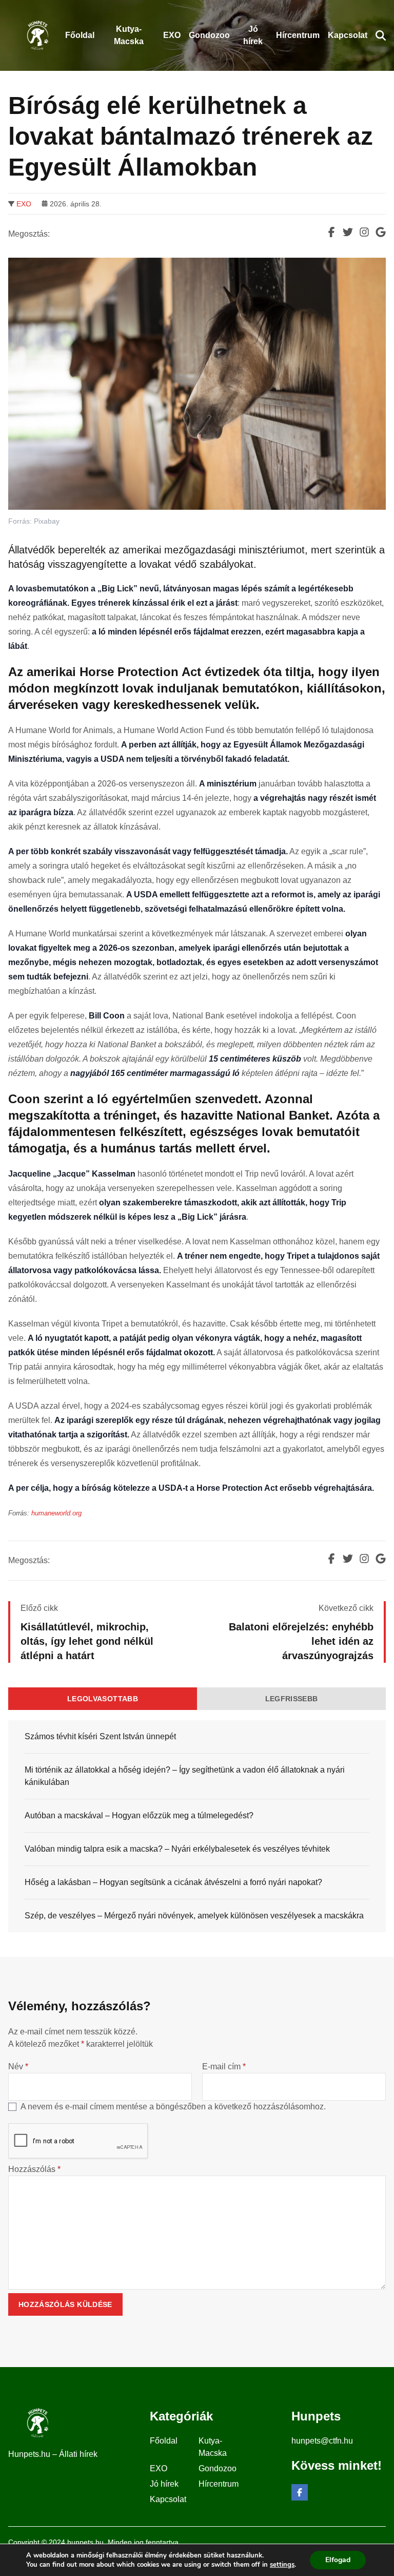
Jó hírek (164, 2484)
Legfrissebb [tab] (292, 1699)
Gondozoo (218, 2468)
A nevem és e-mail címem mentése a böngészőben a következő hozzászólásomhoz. (173, 2107)
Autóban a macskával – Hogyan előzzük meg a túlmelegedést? (139, 1815)
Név (18, 2066)
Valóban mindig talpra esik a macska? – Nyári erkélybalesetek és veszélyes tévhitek (177, 1849)
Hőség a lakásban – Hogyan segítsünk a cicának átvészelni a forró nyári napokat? (173, 1882)
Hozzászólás (34, 2169)
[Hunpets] (37, 35)
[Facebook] (300, 2492)
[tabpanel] (197, 1826)
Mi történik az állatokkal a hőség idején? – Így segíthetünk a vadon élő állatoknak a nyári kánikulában (185, 1776)
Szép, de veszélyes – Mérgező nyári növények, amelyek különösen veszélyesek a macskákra (194, 1916)
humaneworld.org (56, 1513)
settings (282, 2565)
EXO (24, 204)
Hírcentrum (219, 2484)
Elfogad (338, 2560)
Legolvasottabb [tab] (103, 1699)
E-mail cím (224, 2066)
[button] (381, 35)
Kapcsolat (168, 2499)
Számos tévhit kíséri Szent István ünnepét (100, 1736)
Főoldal (164, 2441)
